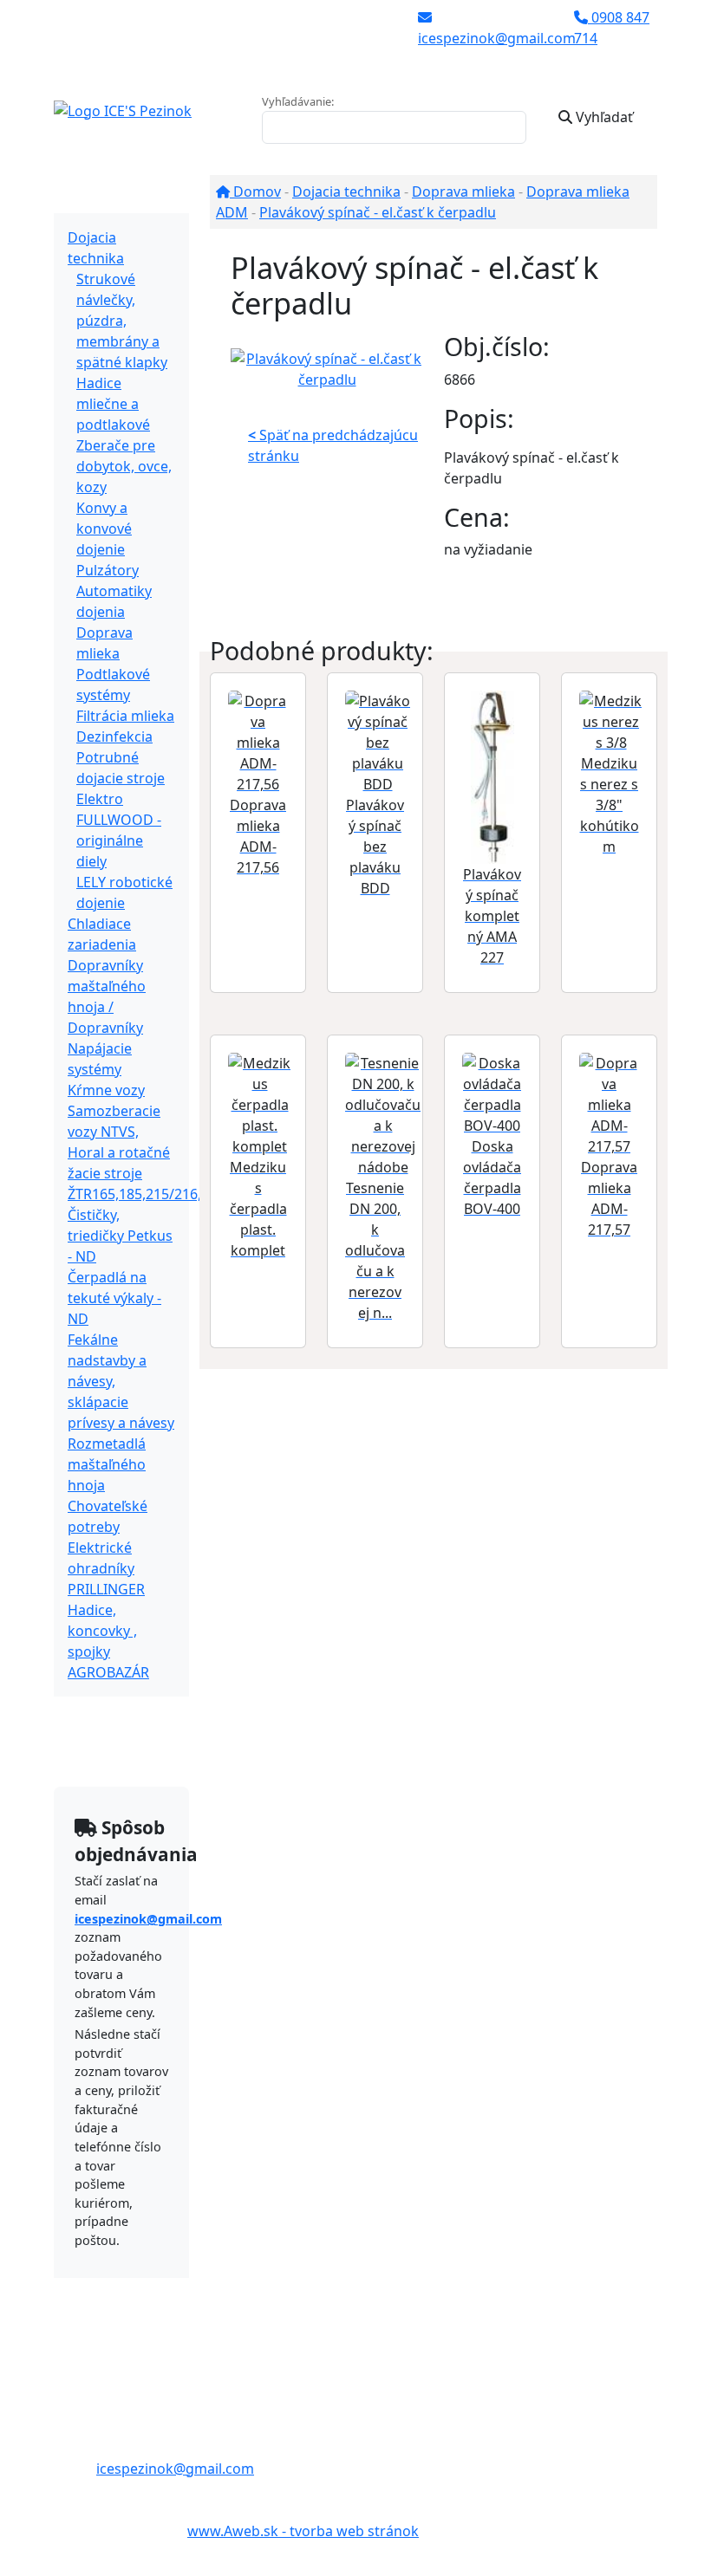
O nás (94, 1714)
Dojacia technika (346, 191)
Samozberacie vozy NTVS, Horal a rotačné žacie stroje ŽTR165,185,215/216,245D (151, 1152)
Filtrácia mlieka (125, 716)
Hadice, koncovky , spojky (102, 1631)
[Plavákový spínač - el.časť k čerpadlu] (327, 368)
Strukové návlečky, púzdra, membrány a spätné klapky (122, 321)
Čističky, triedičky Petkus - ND (120, 1236)
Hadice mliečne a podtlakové (113, 404)
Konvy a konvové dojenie (104, 529)
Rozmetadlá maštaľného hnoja (107, 1464)
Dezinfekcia (114, 736)
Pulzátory (108, 570)
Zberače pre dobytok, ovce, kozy (124, 466)
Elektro (100, 799)
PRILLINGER (106, 1589)
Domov (255, 191)
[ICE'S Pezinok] (123, 109)
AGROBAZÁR (108, 1672)
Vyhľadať (603, 117)
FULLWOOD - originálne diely (119, 840)
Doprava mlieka (463, 191)
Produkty (105, 196)
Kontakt (101, 1749)
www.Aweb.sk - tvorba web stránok (303, 2531)
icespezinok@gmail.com (148, 1919)
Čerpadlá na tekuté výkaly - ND (114, 1298)
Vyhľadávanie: (298, 101)
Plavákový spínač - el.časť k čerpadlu (378, 212)
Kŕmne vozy (106, 1090)
